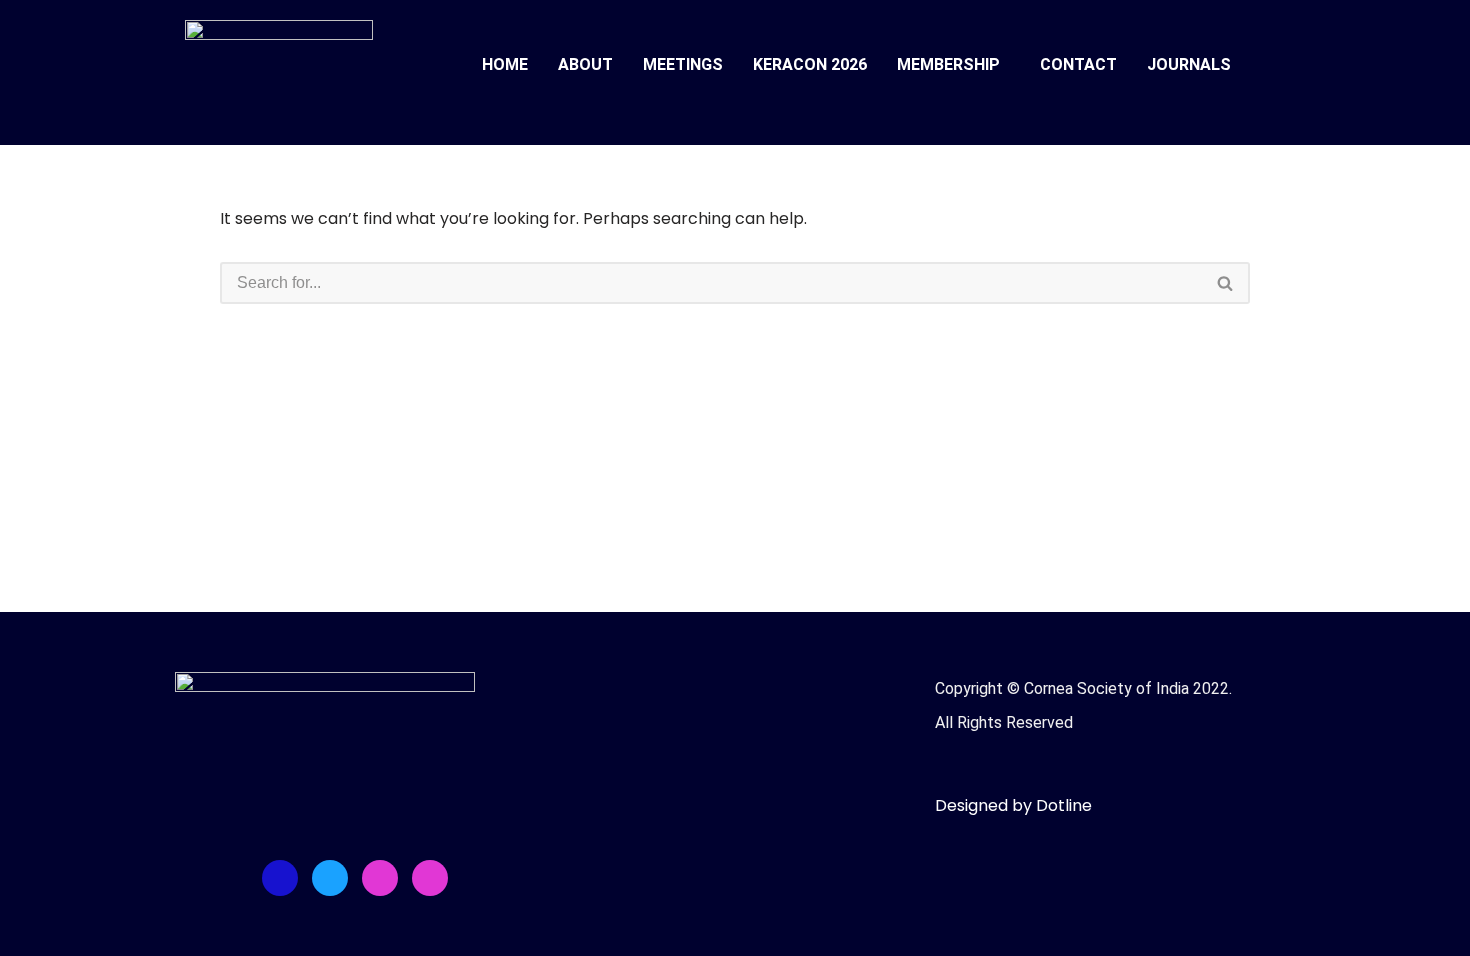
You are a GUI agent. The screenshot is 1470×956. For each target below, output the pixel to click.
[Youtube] (380, 878)
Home (505, 64)
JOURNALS (1189, 64)
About (585, 64)
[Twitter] (330, 878)
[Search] (1226, 283)
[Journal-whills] (430, 878)
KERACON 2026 (810, 64)
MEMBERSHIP (948, 64)
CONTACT (1078, 64)
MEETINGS (683, 64)
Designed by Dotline (1013, 805)
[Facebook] (280, 878)
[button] (953, 65)
